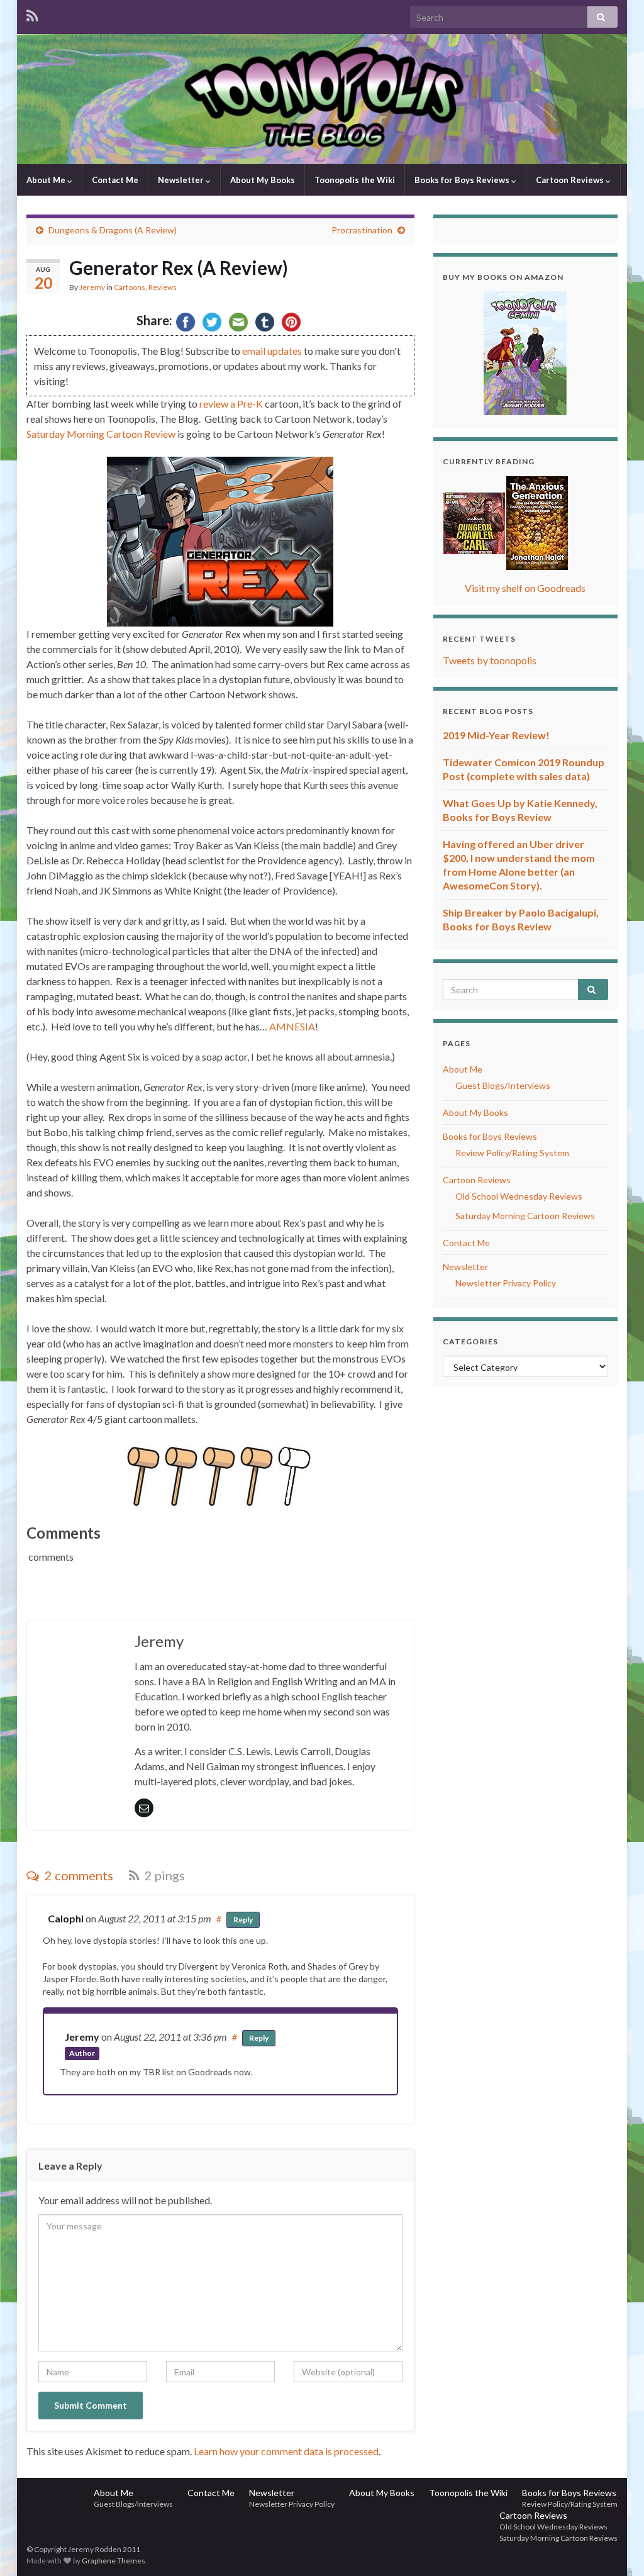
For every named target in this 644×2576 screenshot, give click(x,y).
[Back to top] (616, 2548)
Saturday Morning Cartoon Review (101, 434)
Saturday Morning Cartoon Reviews (525, 1216)
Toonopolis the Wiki (355, 180)
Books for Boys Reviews (463, 180)
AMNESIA (292, 1026)
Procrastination (362, 230)
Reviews (163, 287)
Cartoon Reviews (571, 180)
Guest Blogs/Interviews (503, 1085)
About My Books (263, 180)
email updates (272, 351)
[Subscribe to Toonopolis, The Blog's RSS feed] (32, 14)
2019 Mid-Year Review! (496, 735)
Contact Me (115, 180)
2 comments (78, 1875)
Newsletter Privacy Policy (506, 1283)
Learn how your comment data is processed (286, 2451)
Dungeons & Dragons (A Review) (113, 230)
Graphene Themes (114, 2561)
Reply (243, 1920)
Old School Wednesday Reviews (519, 1196)
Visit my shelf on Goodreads (525, 588)
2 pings (164, 1875)
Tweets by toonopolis (490, 660)
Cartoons (130, 287)
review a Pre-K (231, 404)
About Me (47, 180)
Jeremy (92, 287)
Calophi (66, 1918)
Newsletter (182, 180)
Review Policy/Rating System (512, 1153)
